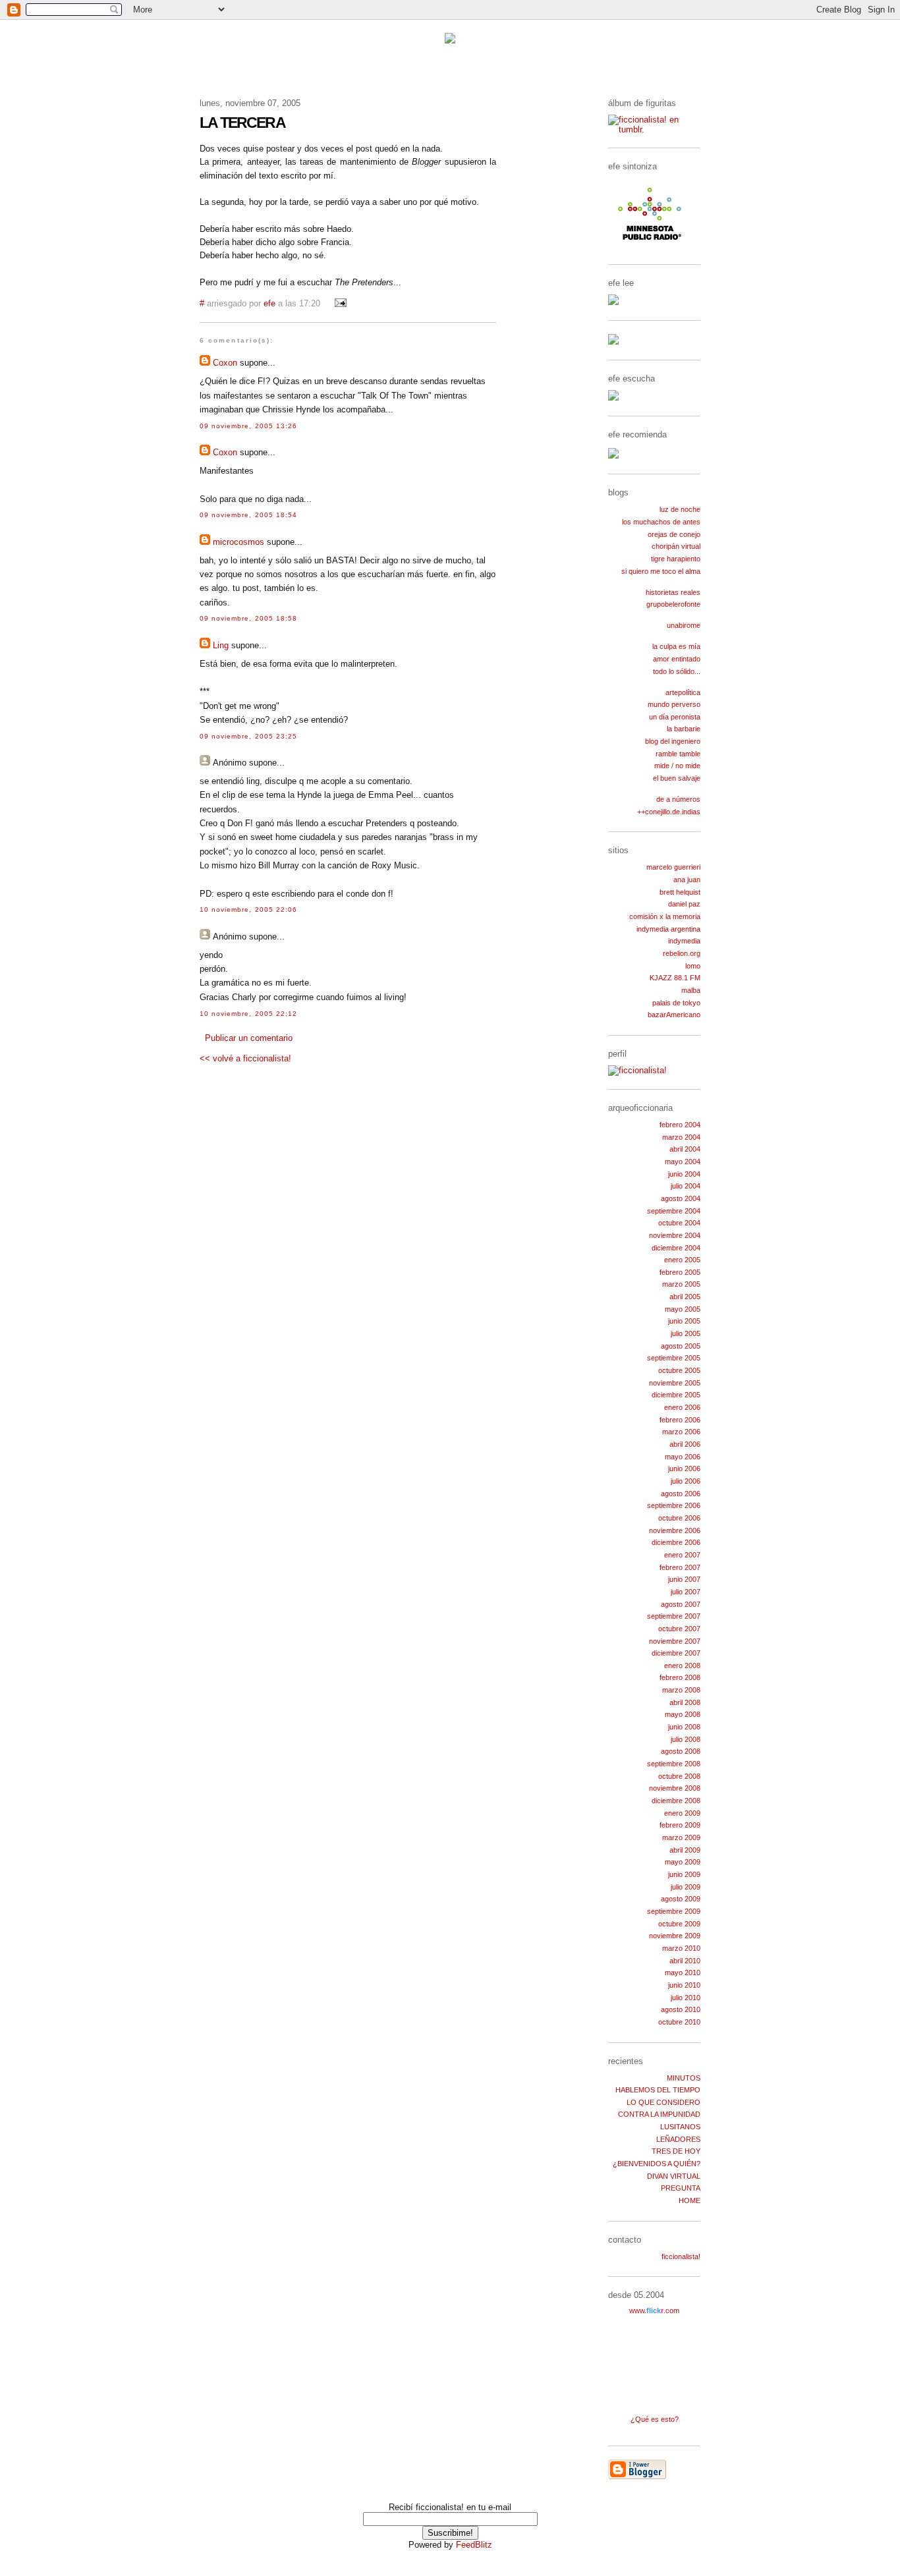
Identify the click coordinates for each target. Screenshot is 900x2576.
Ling (221, 645)
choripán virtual (676, 546)
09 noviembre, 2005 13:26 (248, 426)
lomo (693, 966)
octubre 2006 (679, 1518)
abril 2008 (685, 1702)
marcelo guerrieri (673, 867)
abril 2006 (685, 1444)
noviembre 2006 (675, 1530)
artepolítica (683, 692)
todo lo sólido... (677, 671)
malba (691, 990)
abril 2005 (685, 1297)
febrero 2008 (680, 1677)
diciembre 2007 (676, 1653)
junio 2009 (684, 1874)
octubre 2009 (679, 1924)
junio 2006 (684, 1469)
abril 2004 (685, 1149)
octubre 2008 (679, 1776)
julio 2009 (686, 1887)
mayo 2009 (683, 1862)
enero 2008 (682, 1666)
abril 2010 (685, 1961)
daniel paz (684, 904)
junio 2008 (684, 1727)
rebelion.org (682, 953)
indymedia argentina (668, 929)
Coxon (225, 363)
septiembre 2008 (674, 1764)
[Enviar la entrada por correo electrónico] (339, 304)
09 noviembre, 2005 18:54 (248, 515)
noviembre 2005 (675, 1383)
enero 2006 (682, 1407)
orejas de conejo (674, 534)
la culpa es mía (676, 646)
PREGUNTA (681, 2188)
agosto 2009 (681, 1899)
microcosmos (239, 542)
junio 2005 (684, 1321)
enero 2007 (682, 1555)
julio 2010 (686, 1998)
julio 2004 (686, 1186)
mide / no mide (677, 766)
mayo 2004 (683, 1162)
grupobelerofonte (673, 604)
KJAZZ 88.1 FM (675, 978)
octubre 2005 (679, 1370)
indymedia (684, 941)
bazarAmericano (674, 1015)
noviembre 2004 (675, 1235)
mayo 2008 (683, 1714)
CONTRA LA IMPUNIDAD (659, 2114)
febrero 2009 (680, 1825)
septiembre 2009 (674, 1911)
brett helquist (680, 892)
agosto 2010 (681, 2009)
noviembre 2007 (675, 1641)
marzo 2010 (681, 1948)
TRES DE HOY (676, 2151)
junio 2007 (684, 1579)
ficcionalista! (681, 2256)
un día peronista (675, 717)
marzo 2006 (681, 1432)
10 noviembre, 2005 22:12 (248, 1014)
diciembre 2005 (676, 1395)
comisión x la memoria (665, 916)
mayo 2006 (683, 1457)
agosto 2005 (681, 1346)
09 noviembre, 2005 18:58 (248, 618)
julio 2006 (686, 1481)
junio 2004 (684, 1174)
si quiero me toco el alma (661, 571)
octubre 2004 (679, 1223)
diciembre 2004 (676, 1248)
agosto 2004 (681, 1198)
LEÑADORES (678, 2139)
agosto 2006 (681, 1494)
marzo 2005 (681, 1284)
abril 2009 (685, 1850)
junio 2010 (684, 1985)
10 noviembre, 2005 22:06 (248, 910)
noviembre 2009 (675, 1936)
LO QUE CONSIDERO (663, 2102)
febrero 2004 (680, 1125)
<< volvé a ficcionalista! (245, 1058)
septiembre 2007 (674, 1616)
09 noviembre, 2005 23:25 (248, 736)
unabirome (684, 625)
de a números (678, 799)
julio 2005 (686, 1333)
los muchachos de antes (661, 522)
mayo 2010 (683, 1973)
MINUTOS (684, 2078)
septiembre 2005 (674, 1358)
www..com (654, 2310)
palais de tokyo (676, 1003)
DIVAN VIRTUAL (674, 2176)
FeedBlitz (474, 2545)
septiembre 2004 (674, 1211)
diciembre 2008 (676, 1801)
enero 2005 (682, 1260)
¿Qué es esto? (655, 2419)
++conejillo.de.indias (669, 812)
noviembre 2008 (675, 1788)
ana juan (687, 880)
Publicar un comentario (249, 1038)
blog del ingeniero (673, 741)
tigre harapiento (676, 559)
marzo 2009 (681, 1837)
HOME (689, 2200)
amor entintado (677, 659)
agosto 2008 (681, 1751)
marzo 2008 (681, 1690)
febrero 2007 (680, 1567)
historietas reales (673, 592)
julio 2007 (686, 1592)
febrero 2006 (680, 1420)
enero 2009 (682, 1813)
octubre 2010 (679, 2022)
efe (269, 304)
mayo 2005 (683, 1309)
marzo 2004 (681, 1137)
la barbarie (684, 729)
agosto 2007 (681, 1604)
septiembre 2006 (674, 1505)
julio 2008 (686, 1739)
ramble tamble (678, 754)
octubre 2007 (679, 1629)
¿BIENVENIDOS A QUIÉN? (657, 2164)
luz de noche (680, 509)
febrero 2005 (680, 1272)
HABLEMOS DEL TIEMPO (658, 2090)
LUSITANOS (680, 2127)
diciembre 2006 (676, 1542)
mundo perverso (674, 704)
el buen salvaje (677, 778)
